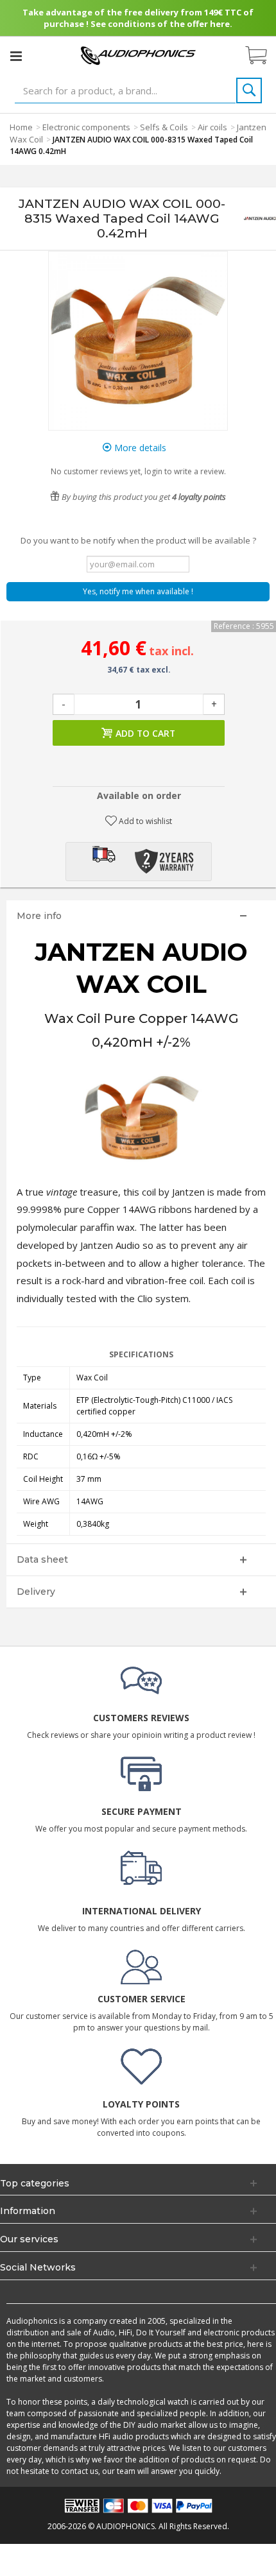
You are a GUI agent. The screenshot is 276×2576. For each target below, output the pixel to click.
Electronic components (86, 127)
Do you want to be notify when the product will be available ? (138, 540)
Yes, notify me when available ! (138, 591)
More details (139, 448)
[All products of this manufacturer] (260, 219)
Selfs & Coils (164, 127)
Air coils (212, 127)
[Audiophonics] (138, 55)
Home (21, 127)
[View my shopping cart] (263, 56)
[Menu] (16, 56)
